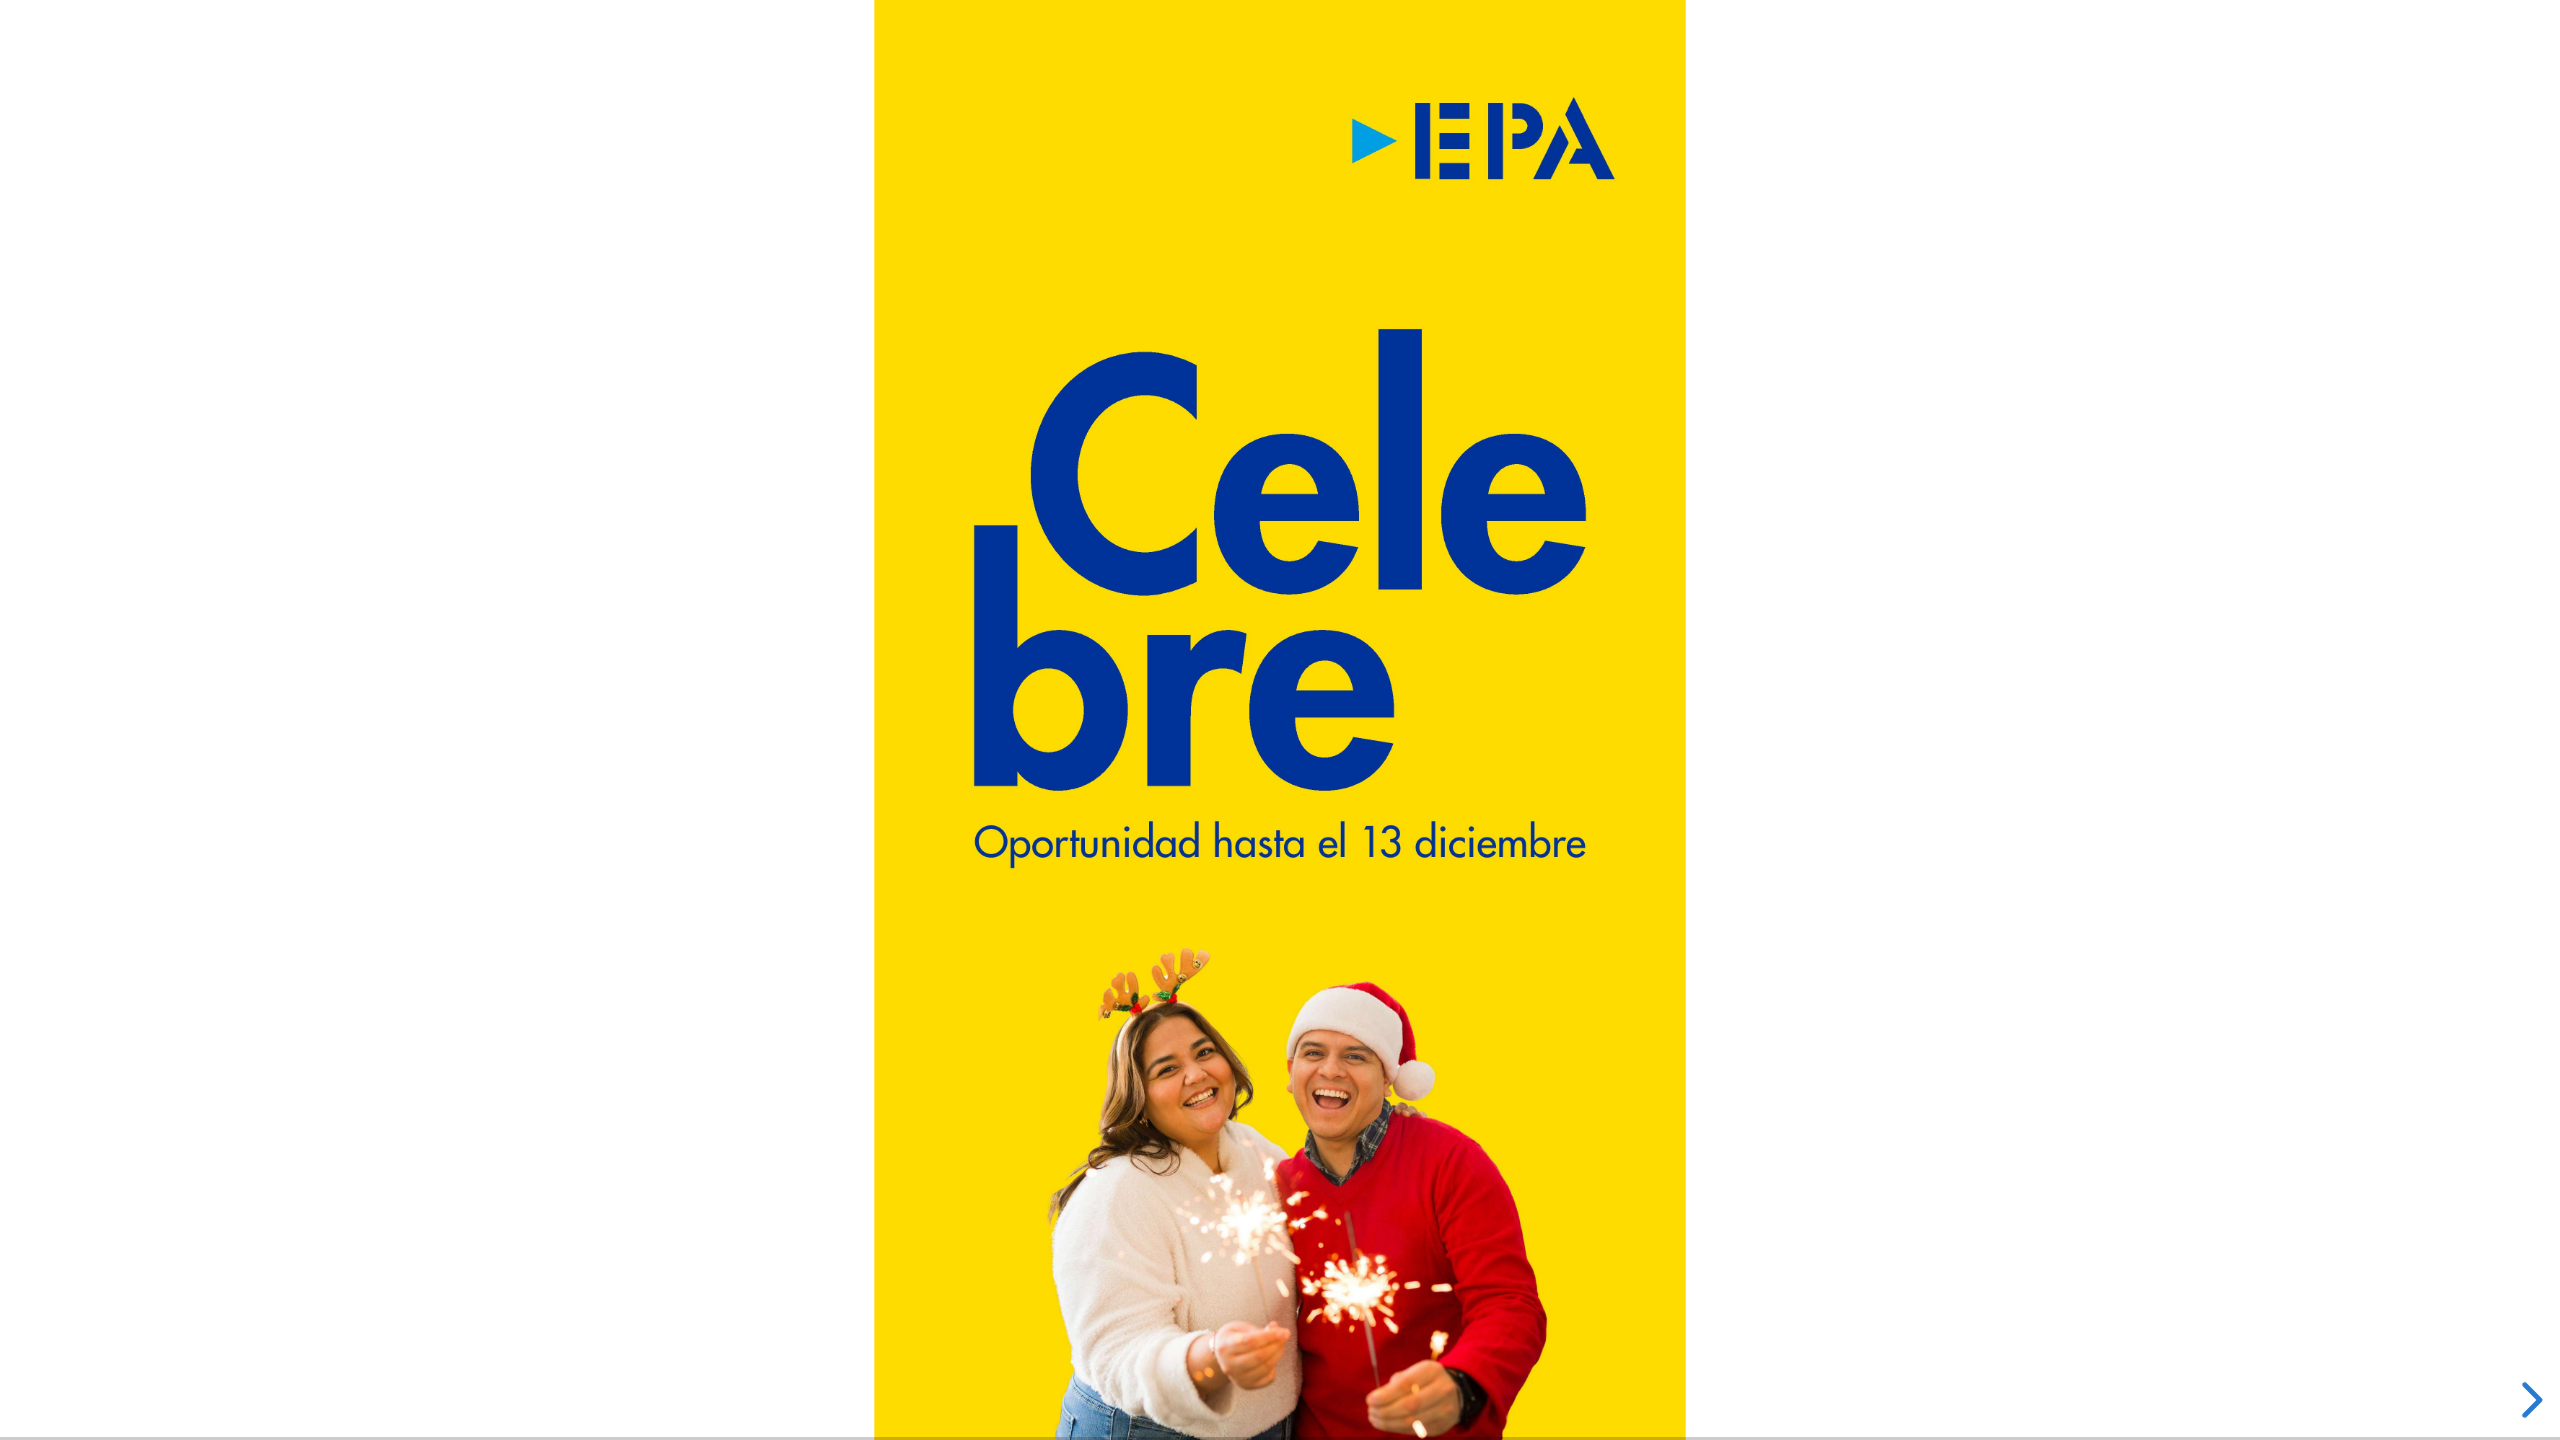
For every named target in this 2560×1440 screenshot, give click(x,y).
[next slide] (2529, 1400)
